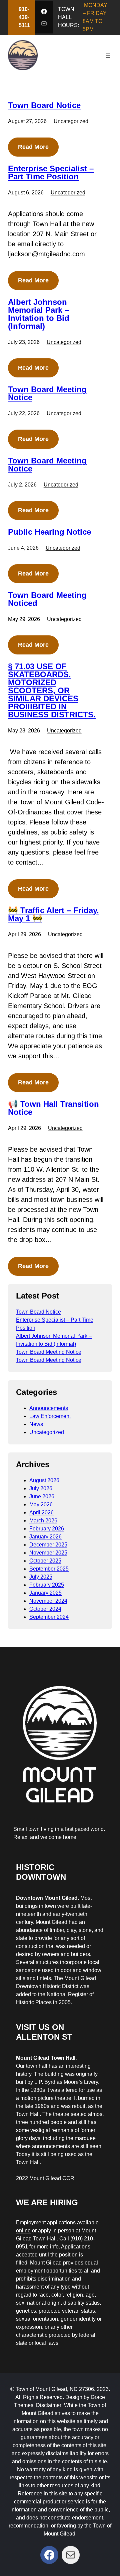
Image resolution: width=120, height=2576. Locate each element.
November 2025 (48, 1553)
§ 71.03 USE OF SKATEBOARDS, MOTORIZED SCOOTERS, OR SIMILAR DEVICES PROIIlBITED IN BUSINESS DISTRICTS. (52, 691)
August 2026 (44, 1480)
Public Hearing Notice (49, 532)
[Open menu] (108, 55)
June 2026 (42, 1496)
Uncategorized (71, 121)
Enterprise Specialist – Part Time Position (51, 173)
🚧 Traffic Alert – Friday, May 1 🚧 (53, 914)
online (23, 2231)
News (36, 1424)
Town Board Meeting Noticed (47, 599)
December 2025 (48, 1545)
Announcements (49, 1408)
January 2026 (45, 1537)
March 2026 (43, 1521)
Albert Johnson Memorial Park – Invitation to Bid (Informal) (39, 314)
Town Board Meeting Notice (47, 393)
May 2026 (41, 1504)
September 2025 (49, 1569)
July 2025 (41, 1577)
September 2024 (49, 1617)
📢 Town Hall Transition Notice (53, 1108)
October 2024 (45, 1609)
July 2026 (41, 1488)
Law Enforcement (50, 1416)
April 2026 (41, 1513)
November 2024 (48, 1601)
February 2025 (47, 1585)
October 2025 (45, 1561)
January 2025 (45, 1593)
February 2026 (47, 1529)
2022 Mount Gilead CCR (45, 2178)
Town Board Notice (44, 105)
